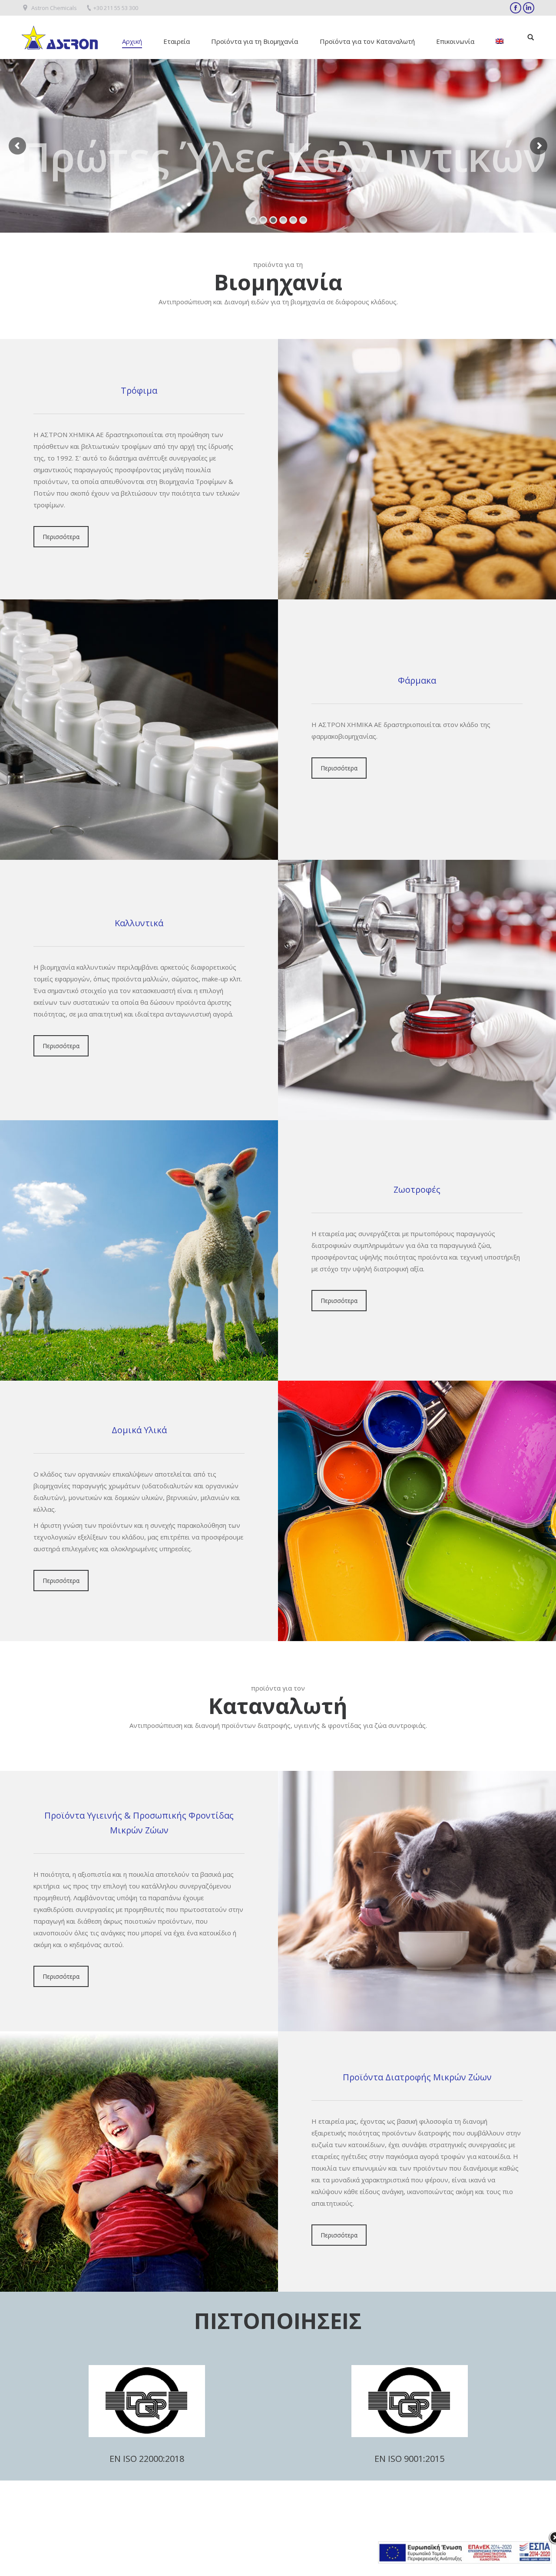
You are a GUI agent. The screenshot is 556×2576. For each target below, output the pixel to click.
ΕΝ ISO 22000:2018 (147, 2459)
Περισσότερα (61, 537)
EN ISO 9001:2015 (409, 2459)
